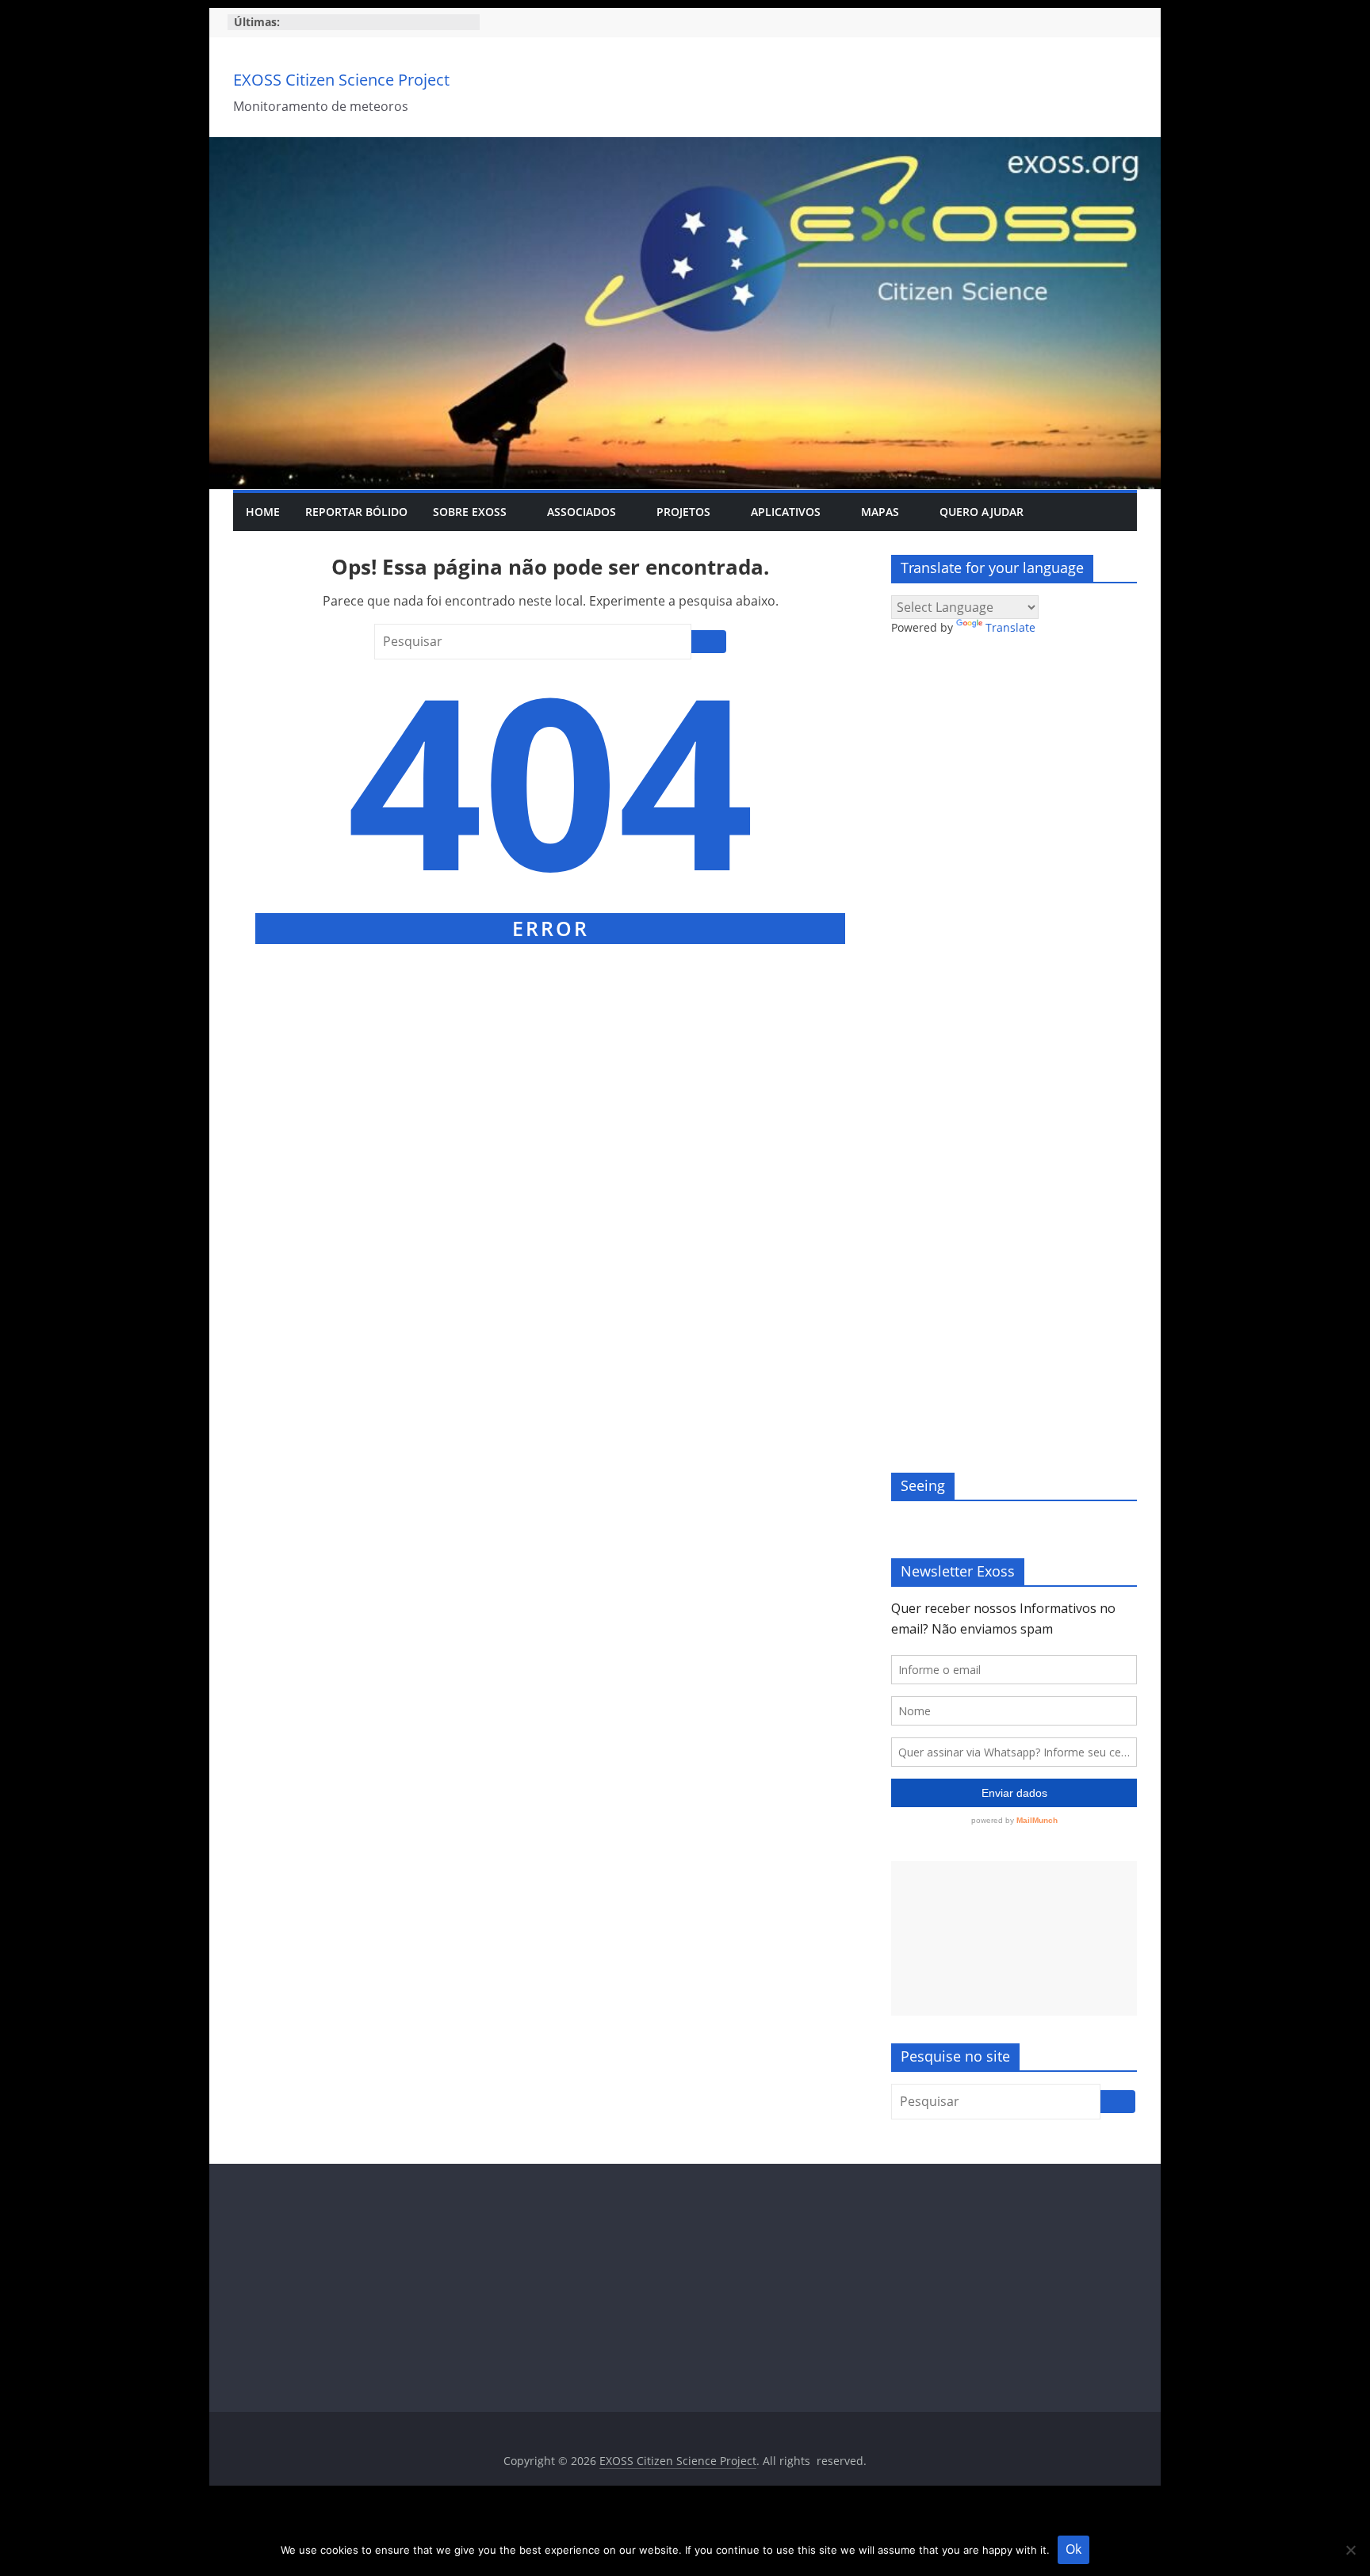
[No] (1350, 2550)
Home (263, 512)
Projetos (683, 512)
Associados (582, 512)
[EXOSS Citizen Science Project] (685, 147)
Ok (1073, 2549)
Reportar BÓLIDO (356, 512)
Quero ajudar (982, 512)
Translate (1010, 627)
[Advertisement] (1014, 1938)
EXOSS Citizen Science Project (341, 80)
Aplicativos (786, 512)
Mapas (880, 512)
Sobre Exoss (470, 512)
